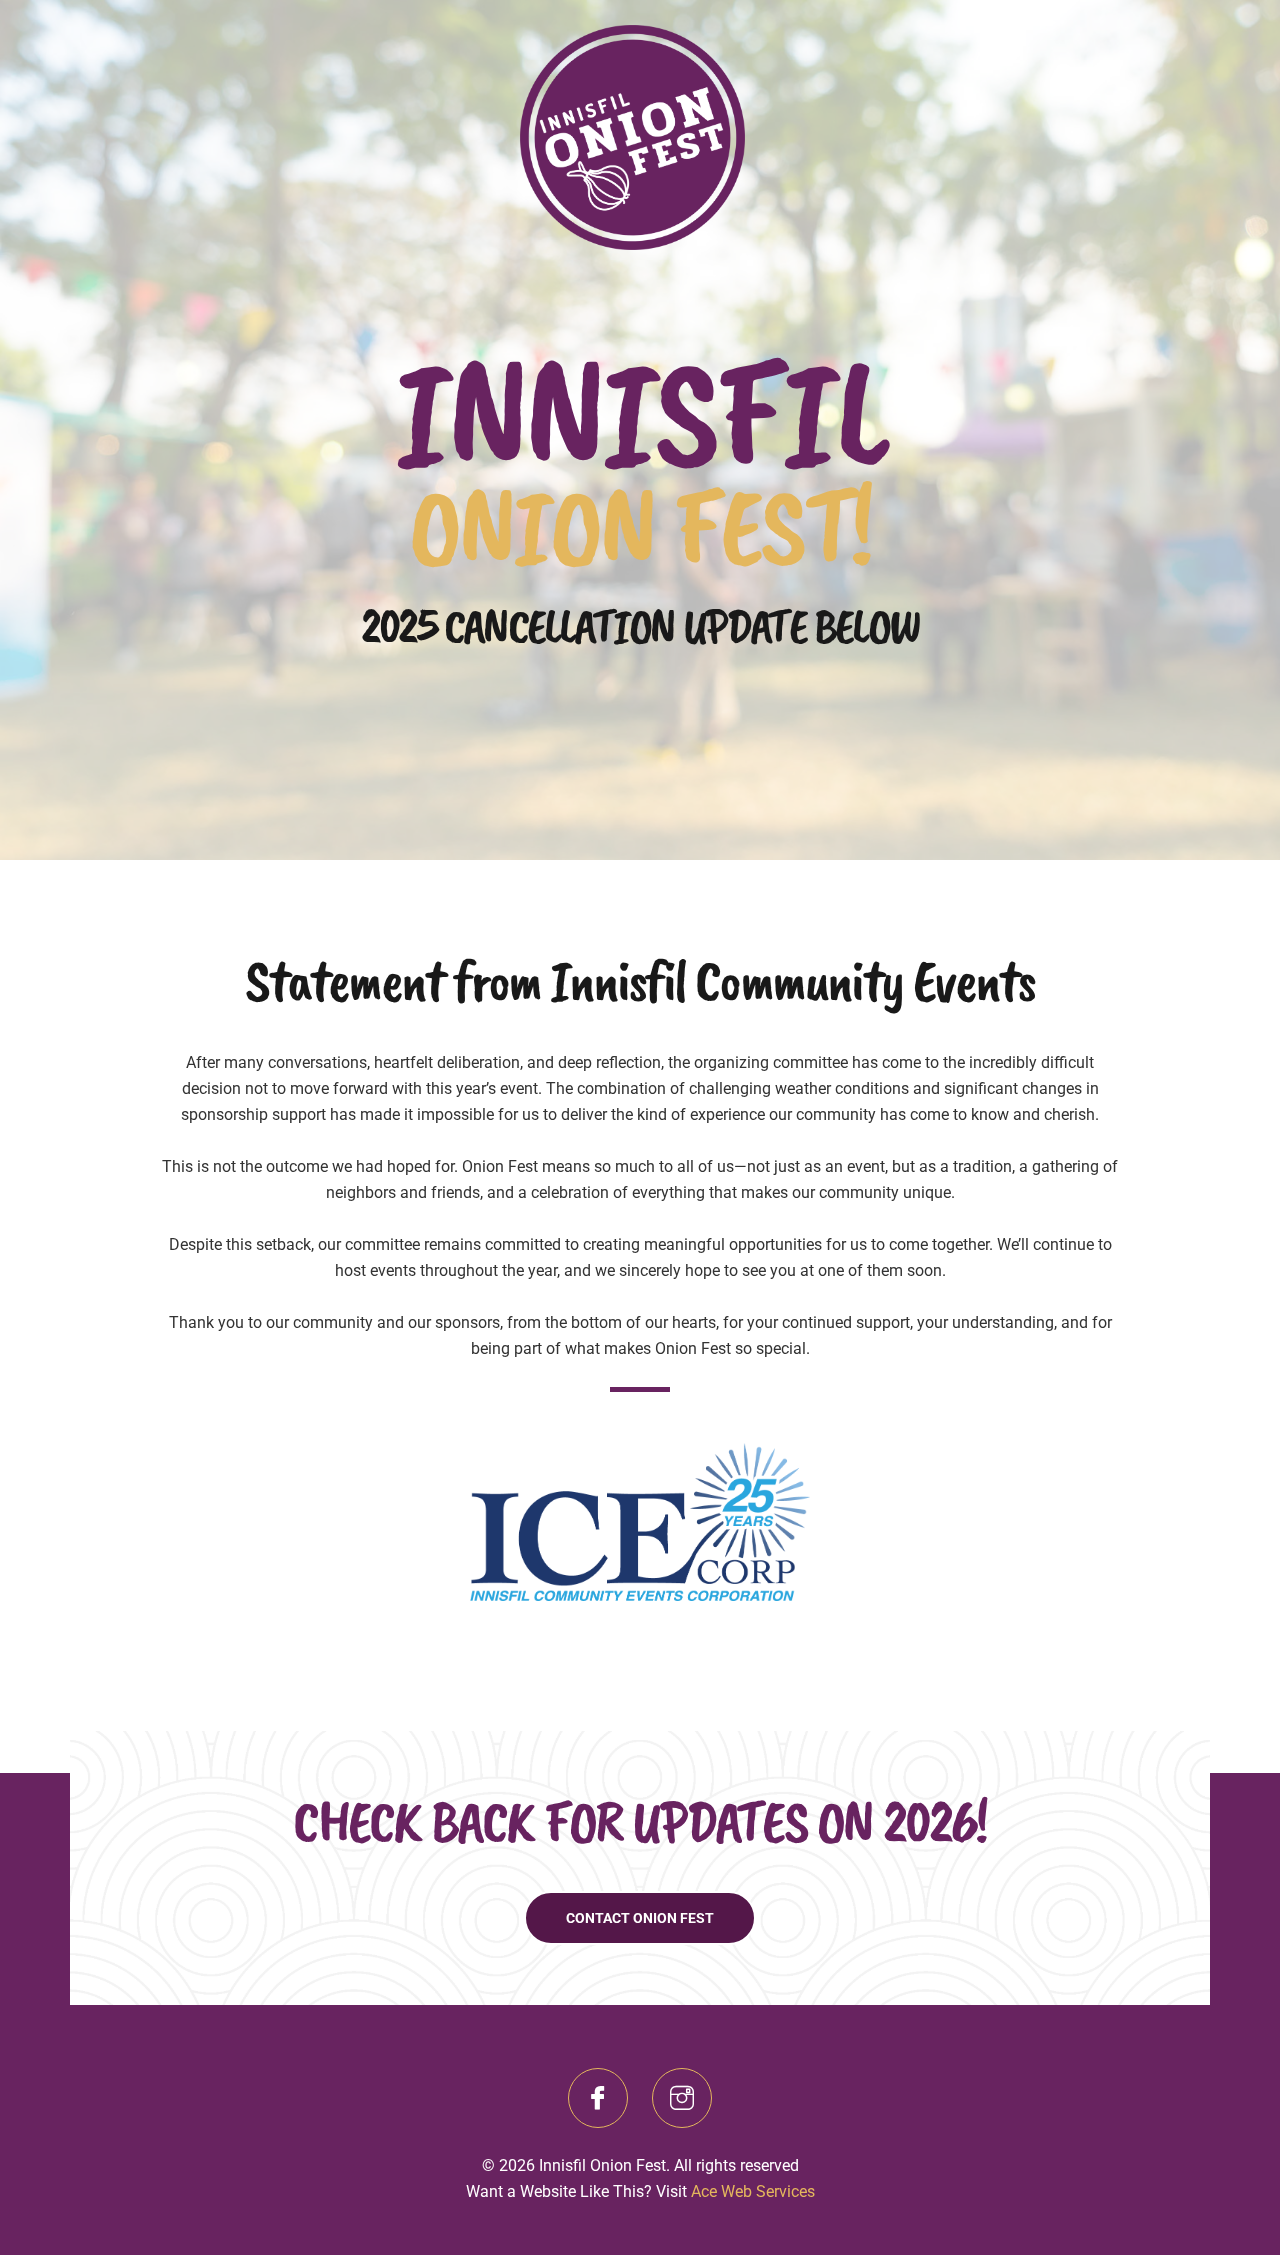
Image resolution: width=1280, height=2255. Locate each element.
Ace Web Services (753, 2191)
